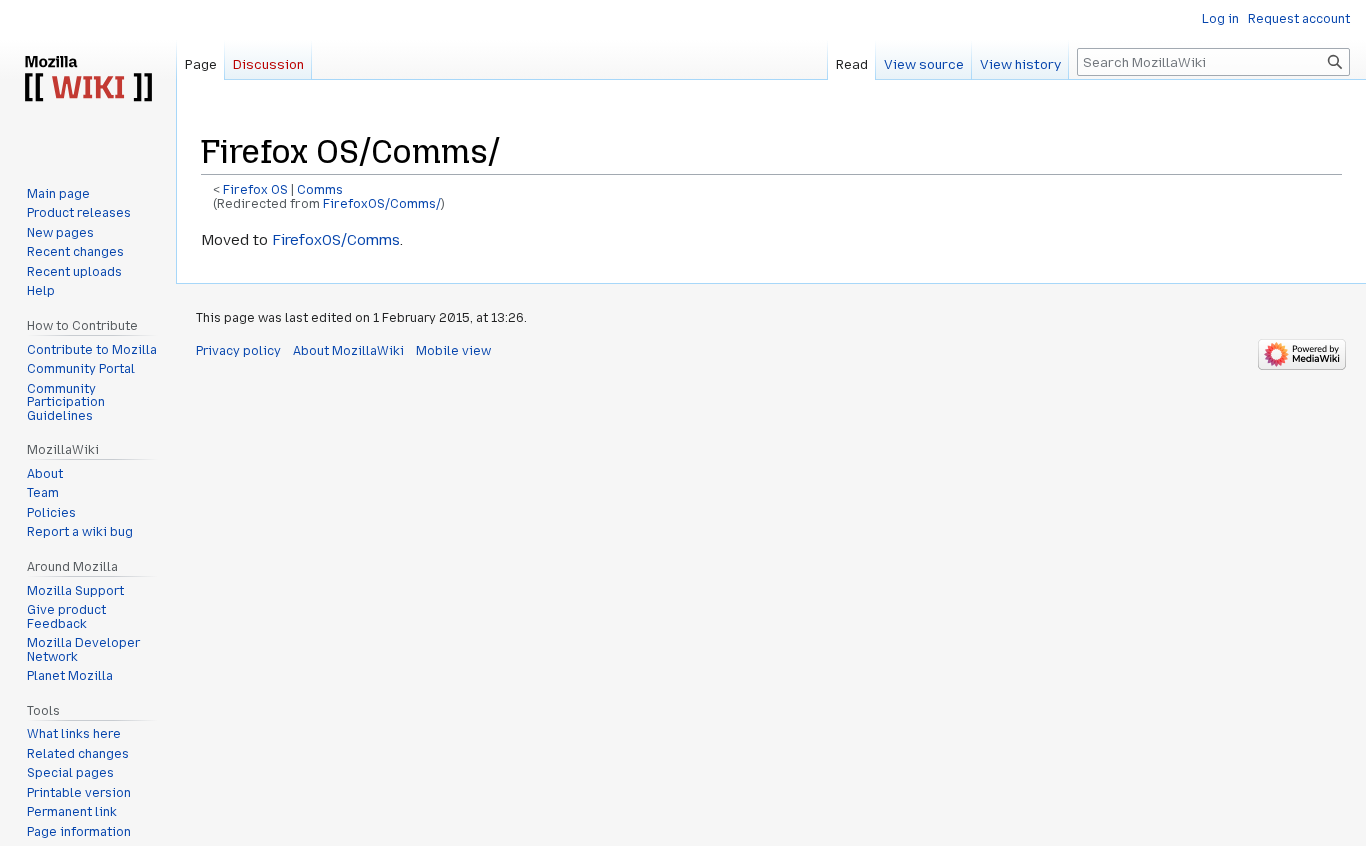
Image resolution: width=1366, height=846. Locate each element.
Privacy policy (238, 351)
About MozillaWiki (348, 351)
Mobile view (453, 351)
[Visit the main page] (88, 80)
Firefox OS (255, 190)
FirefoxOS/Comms (336, 240)
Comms (320, 190)
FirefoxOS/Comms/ (382, 204)
